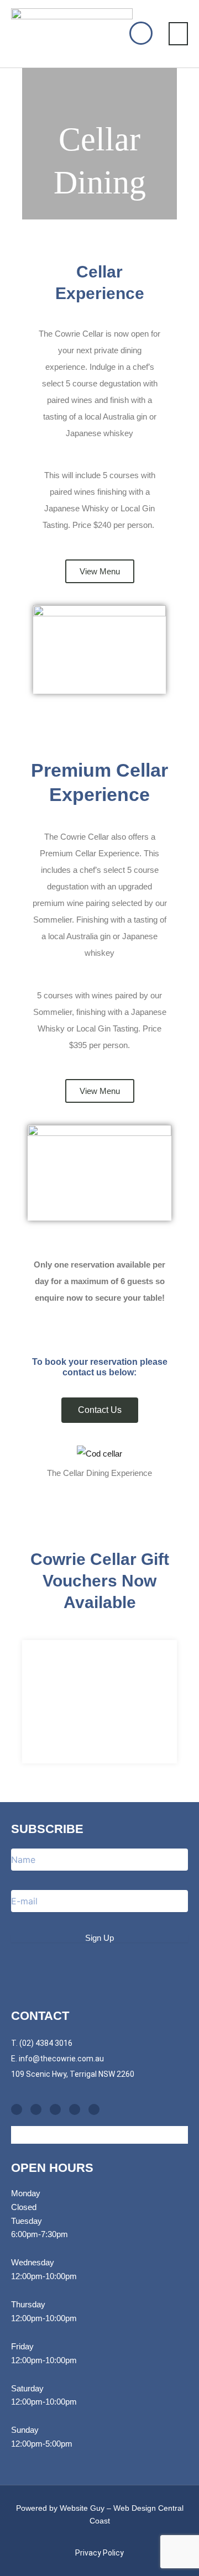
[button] (179, 34)
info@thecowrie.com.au (61, 2059)
